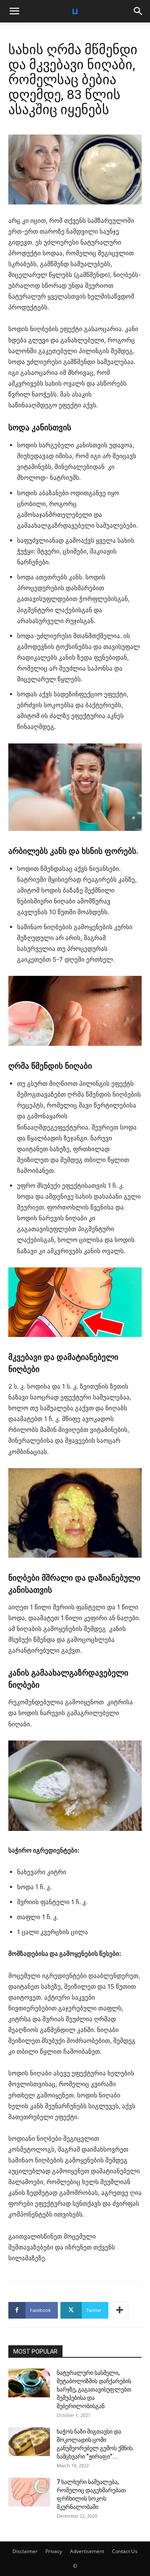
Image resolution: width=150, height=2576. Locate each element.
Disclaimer (25, 2551)
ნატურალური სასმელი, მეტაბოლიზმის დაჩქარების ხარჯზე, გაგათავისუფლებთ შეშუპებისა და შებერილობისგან (94, 2389)
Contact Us (125, 2551)
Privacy (54, 2551)
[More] (120, 2310)
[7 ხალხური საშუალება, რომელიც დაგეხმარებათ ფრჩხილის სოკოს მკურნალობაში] (29, 2492)
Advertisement (87, 2551)
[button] (14, 11)
